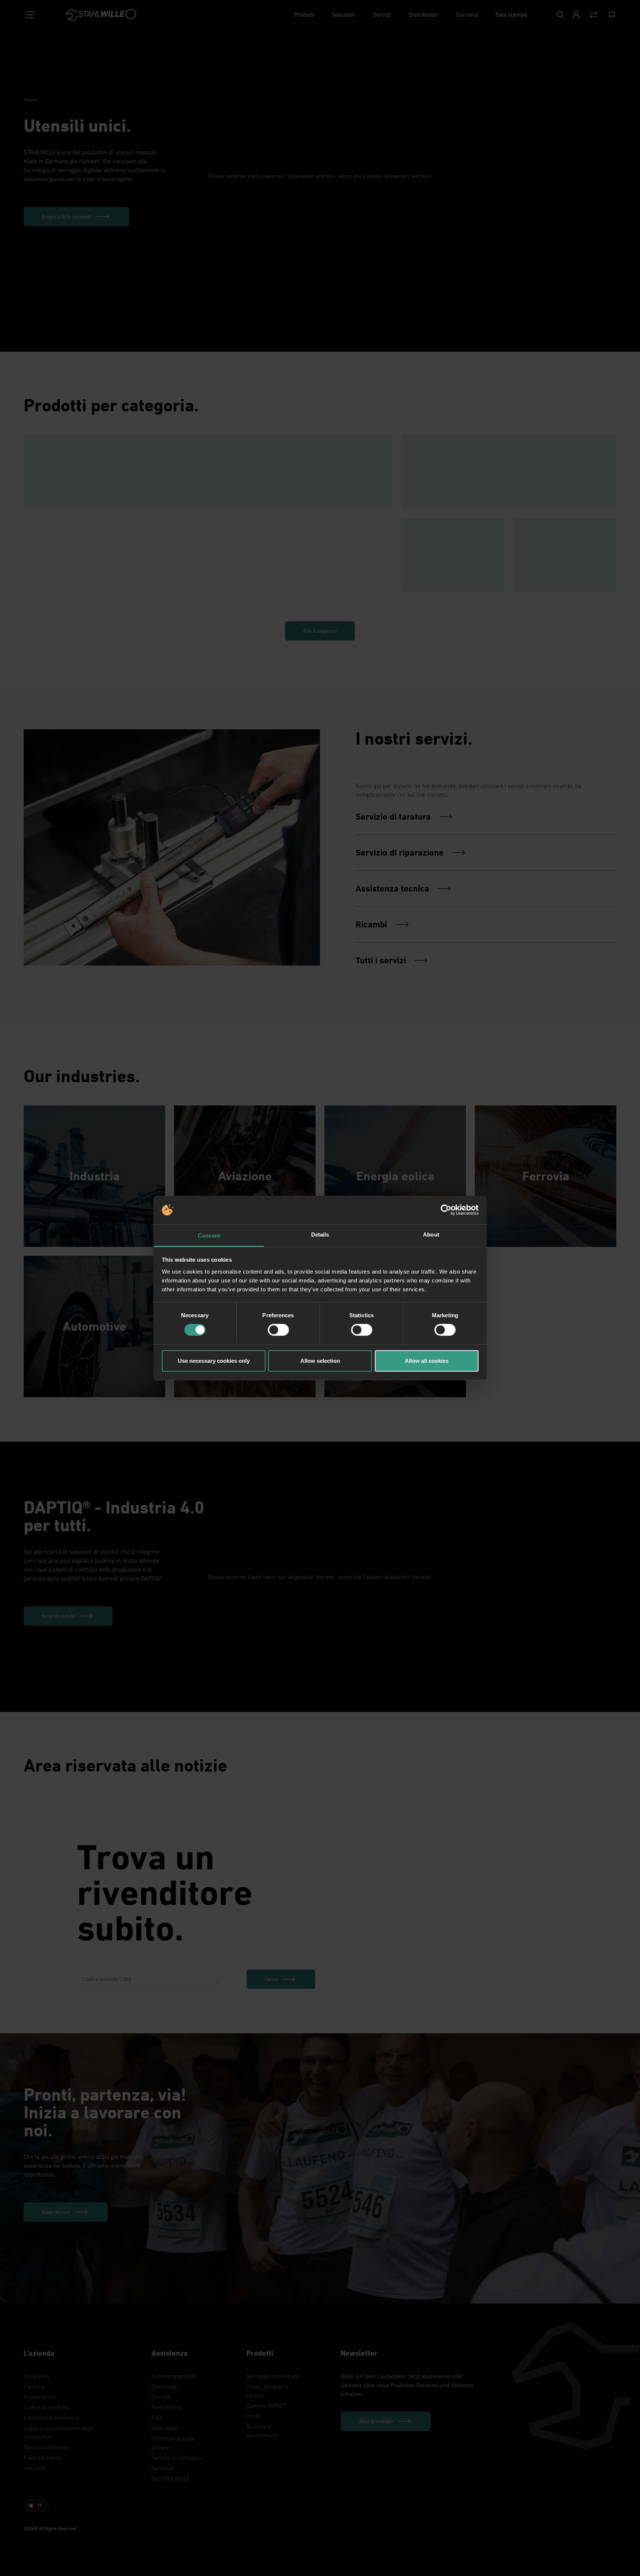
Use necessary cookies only (214, 1361)
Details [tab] (320, 1235)
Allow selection (320, 1361)
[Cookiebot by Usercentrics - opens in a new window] (446, 1210)
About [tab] (431, 1235)
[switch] (278, 1330)
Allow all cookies (427, 1361)
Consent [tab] (209, 1236)
